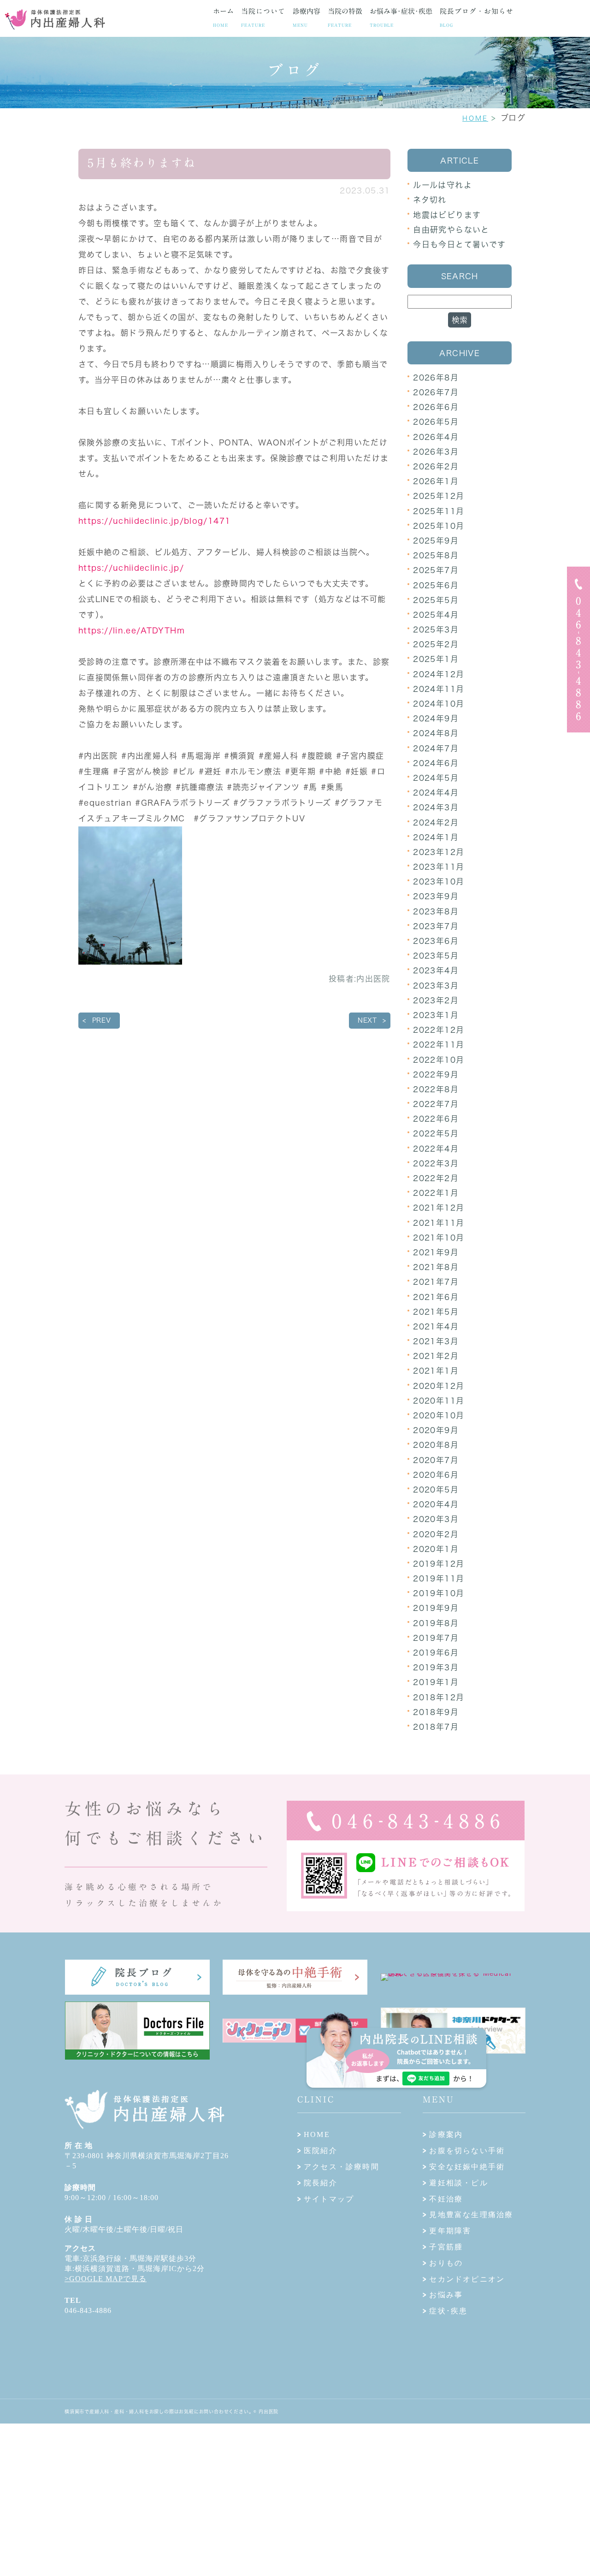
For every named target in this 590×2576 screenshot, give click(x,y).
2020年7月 (436, 1460)
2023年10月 (439, 881)
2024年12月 (439, 674)
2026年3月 (436, 452)
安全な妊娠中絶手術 (467, 2167)
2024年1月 (436, 837)
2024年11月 (439, 689)
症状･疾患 (448, 2311)
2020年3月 (436, 1519)
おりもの (446, 2263)
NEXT (367, 1020)
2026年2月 (436, 466)
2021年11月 (439, 1223)
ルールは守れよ (442, 185)
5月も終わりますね (142, 163)
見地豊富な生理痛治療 (471, 2215)
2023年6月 (436, 941)
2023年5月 (436, 956)
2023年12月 (439, 852)
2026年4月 (436, 437)
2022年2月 (436, 1178)
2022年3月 (436, 1163)
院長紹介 (321, 2183)
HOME (475, 118)
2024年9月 (436, 718)
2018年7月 (436, 1727)
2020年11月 (439, 1401)
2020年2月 (436, 1534)
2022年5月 (436, 1133)
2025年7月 (436, 570)
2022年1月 (436, 1193)
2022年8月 (436, 1089)
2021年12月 (439, 1208)
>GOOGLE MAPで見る (106, 2279)
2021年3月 (436, 1341)
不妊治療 (446, 2199)
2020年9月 (436, 1430)
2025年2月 (436, 644)
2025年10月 (439, 526)
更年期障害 (450, 2231)
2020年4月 (436, 1504)
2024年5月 (436, 778)
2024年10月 (439, 704)
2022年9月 (436, 1074)
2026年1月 (436, 481)
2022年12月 (439, 1030)
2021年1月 (436, 1371)
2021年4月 (436, 1326)
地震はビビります (447, 215)
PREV (102, 1020)
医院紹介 (321, 2151)
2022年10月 (439, 1060)
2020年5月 (436, 1490)
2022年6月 (436, 1119)
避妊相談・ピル (458, 2183)
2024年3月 (436, 807)
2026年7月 (436, 392)
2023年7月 (436, 926)
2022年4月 (436, 1149)
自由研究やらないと (451, 230)
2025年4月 (436, 615)
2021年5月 (436, 1312)
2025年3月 (436, 629)
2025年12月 (439, 496)
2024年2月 (436, 823)
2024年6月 (436, 763)
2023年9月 (436, 896)
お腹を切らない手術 (467, 2151)
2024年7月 (436, 748)
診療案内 (446, 2134)
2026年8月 (436, 378)
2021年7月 (436, 1282)
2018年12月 (439, 1697)
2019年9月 (436, 1608)
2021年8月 (436, 1267)
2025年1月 (436, 659)
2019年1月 (436, 1682)
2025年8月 (436, 555)
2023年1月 (436, 1015)
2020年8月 (436, 1445)
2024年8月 (436, 733)
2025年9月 (436, 541)
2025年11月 (439, 511)
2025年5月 (436, 600)
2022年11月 (439, 1045)
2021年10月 (439, 1238)
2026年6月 (436, 407)
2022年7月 (436, 1104)
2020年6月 (436, 1475)
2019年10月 (439, 1593)
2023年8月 (436, 911)
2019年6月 (436, 1653)
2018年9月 (436, 1712)
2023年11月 (439, 867)
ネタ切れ (430, 200)
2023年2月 (436, 1000)
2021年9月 (436, 1252)
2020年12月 (439, 1386)
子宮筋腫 (446, 2247)
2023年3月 (436, 986)
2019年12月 (439, 1564)
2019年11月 (439, 1578)
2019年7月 (436, 1638)
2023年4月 (436, 970)
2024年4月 (436, 793)
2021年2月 (436, 1356)
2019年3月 (436, 1667)
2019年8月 (436, 1623)
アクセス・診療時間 (342, 2167)
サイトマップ (329, 2199)
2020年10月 (439, 1415)
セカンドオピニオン (467, 2279)
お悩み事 (446, 2295)
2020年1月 (436, 1549)
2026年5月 (436, 422)
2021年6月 (436, 1297)
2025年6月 (436, 585)
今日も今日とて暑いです (459, 244)
